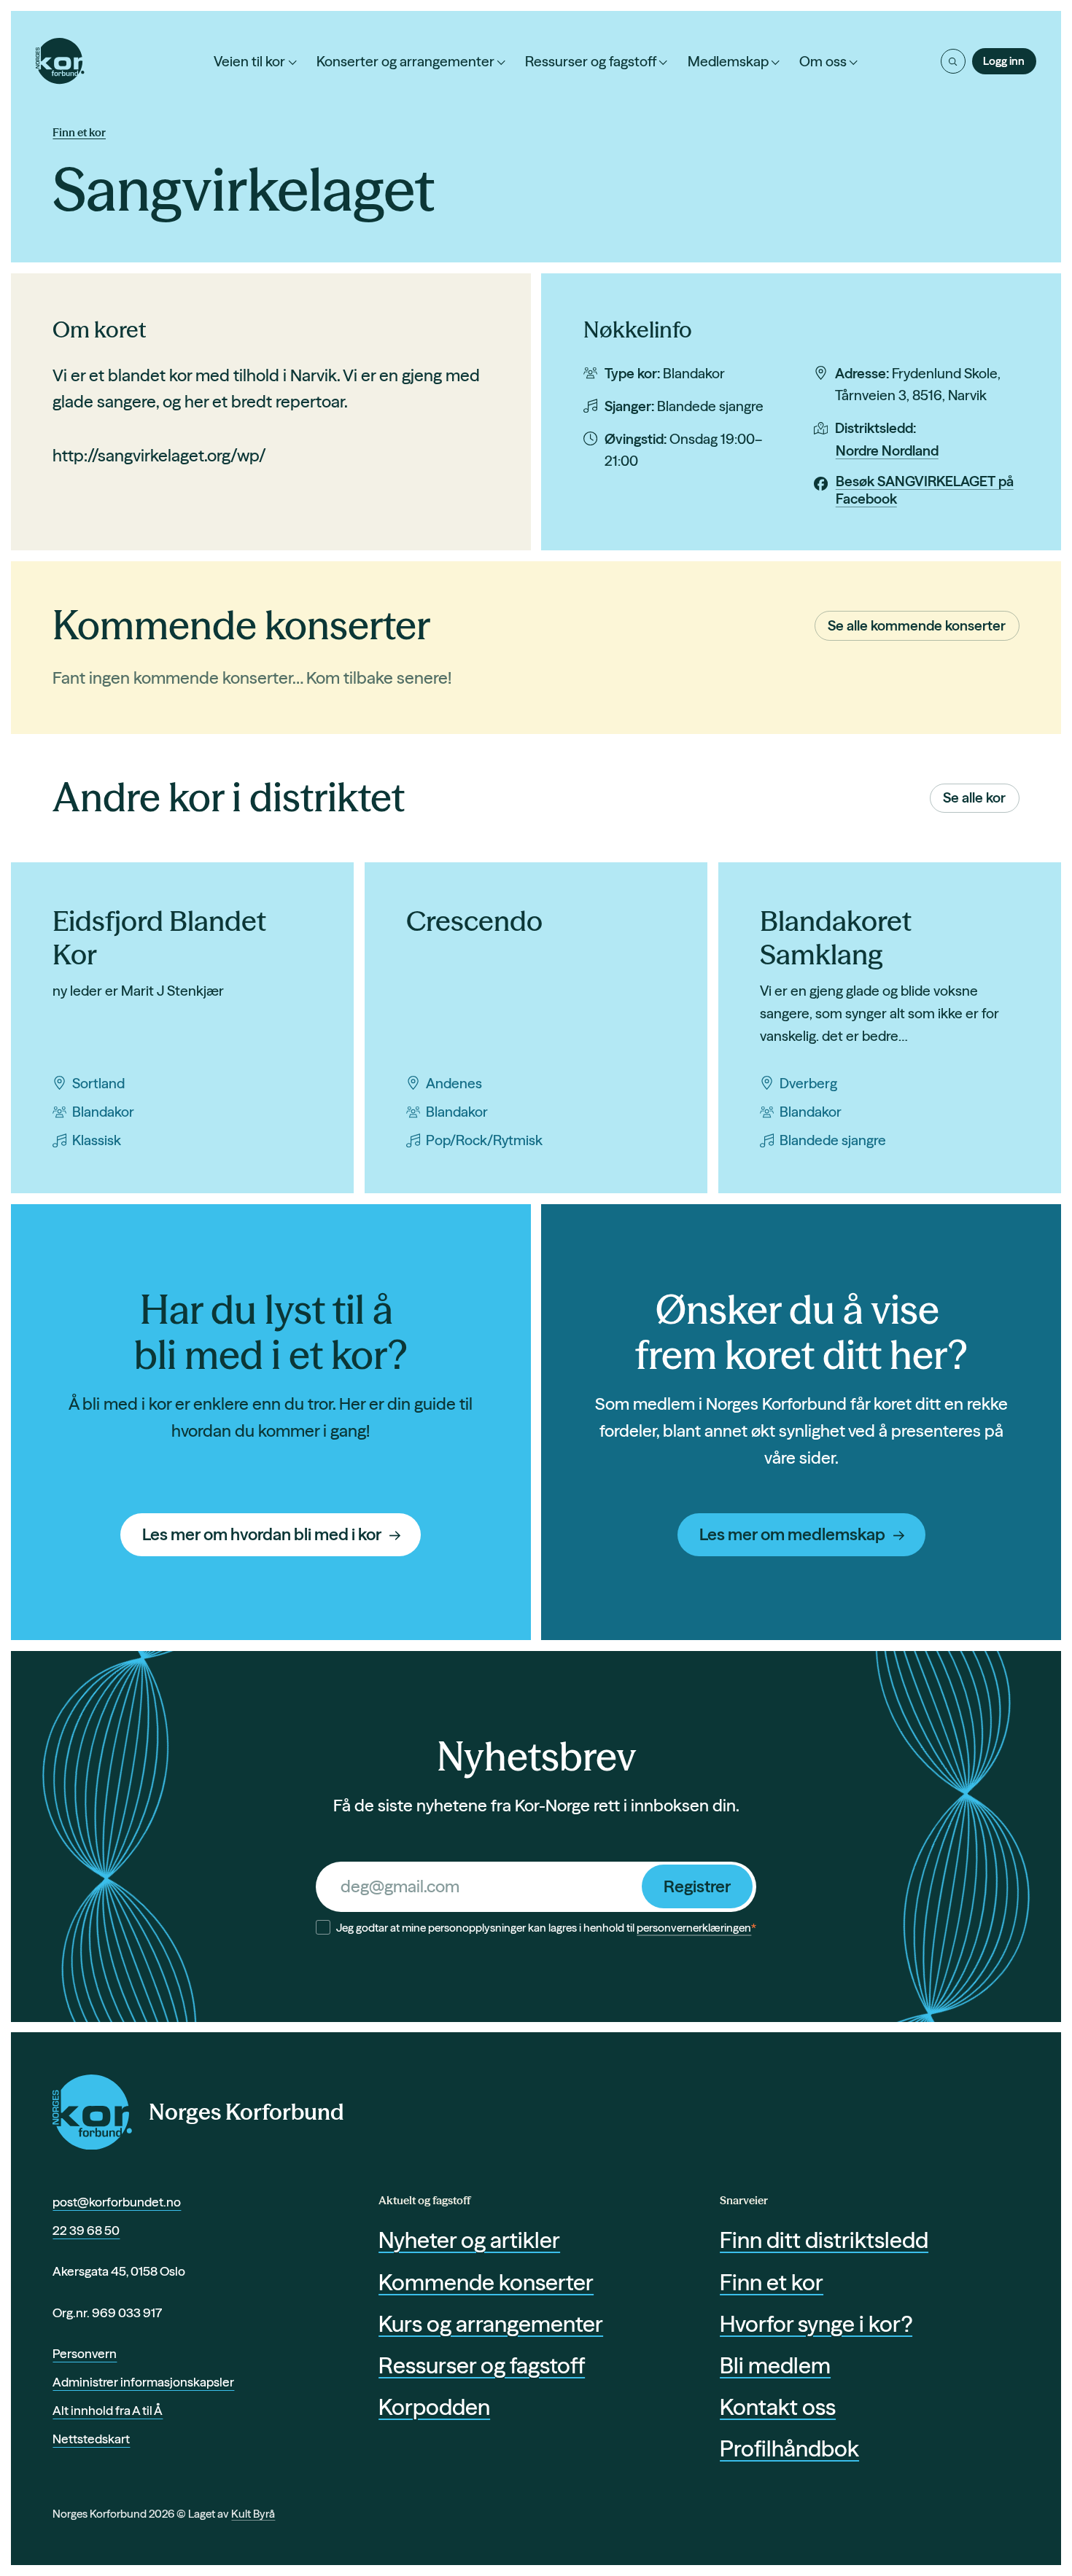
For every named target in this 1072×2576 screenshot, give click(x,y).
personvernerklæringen (694, 1928)
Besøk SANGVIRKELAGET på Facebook (925, 490)
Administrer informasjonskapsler (143, 2382)
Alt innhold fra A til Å (108, 2410)
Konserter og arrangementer (405, 61)
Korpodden (434, 2407)
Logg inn (1004, 61)
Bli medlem (775, 2365)
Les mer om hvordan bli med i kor (262, 1534)
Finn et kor (79, 132)
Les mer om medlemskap (792, 1534)
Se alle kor (974, 797)
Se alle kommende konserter (917, 625)
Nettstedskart (91, 2439)
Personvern (85, 2353)
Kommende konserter (486, 2282)
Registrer (697, 1886)
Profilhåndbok (789, 2448)
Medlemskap (728, 61)
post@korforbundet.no (117, 2202)
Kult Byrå (253, 2514)
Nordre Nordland (887, 450)
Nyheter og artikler (469, 2240)
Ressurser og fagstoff (591, 61)
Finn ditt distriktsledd (824, 2240)
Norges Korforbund (246, 2112)
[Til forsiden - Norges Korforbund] (60, 61)
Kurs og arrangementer (491, 2324)
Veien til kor (249, 61)
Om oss (823, 61)
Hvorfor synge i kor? (816, 2324)
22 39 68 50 (86, 2230)
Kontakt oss (778, 2407)
